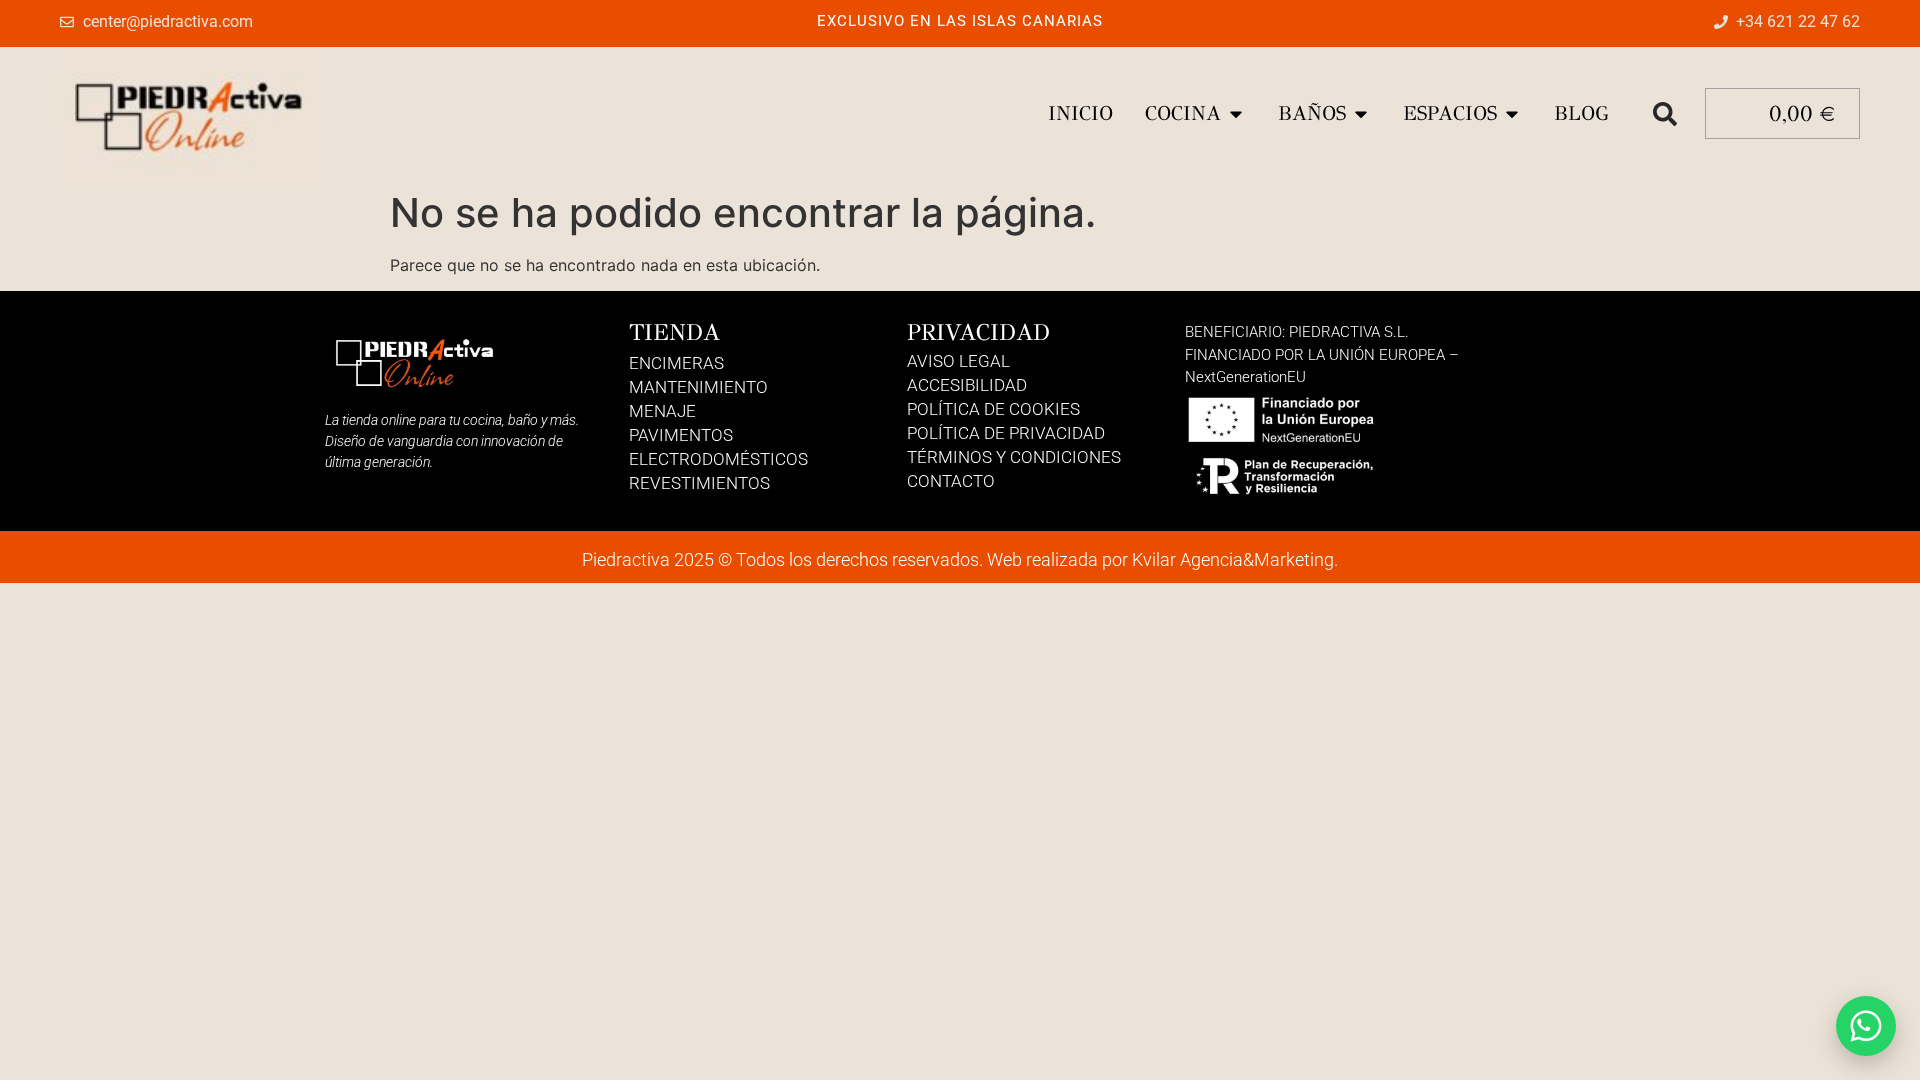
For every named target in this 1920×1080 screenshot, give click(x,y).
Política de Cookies (993, 409)
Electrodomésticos (718, 459)
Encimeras (676, 363)
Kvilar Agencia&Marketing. (1235, 559)
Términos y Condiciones (1014, 457)
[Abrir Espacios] (1512, 114)
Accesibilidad (967, 385)
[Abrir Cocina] (1236, 114)
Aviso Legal (958, 361)
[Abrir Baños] (1361, 114)
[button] (1665, 114)
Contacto (951, 481)
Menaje (662, 411)
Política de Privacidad (1006, 433)
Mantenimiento (698, 387)
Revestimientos (699, 483)
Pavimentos (681, 435)
